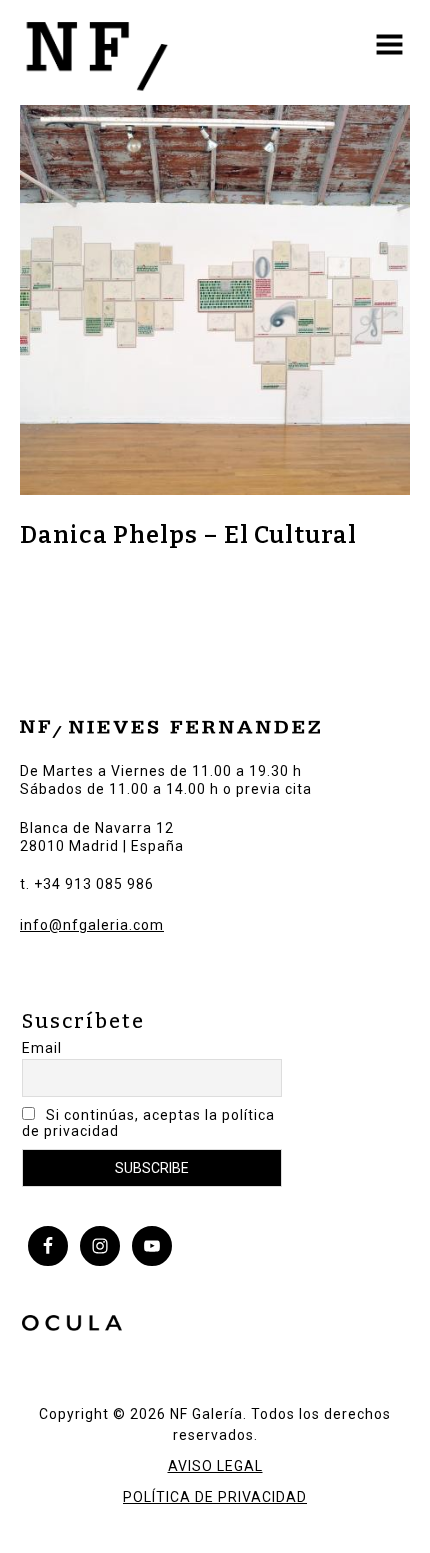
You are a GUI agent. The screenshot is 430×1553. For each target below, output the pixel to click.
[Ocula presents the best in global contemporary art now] (72, 1326)
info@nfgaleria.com (92, 925)
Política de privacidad (215, 1497)
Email (42, 1048)
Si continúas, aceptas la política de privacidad (148, 1123)
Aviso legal (215, 1466)
